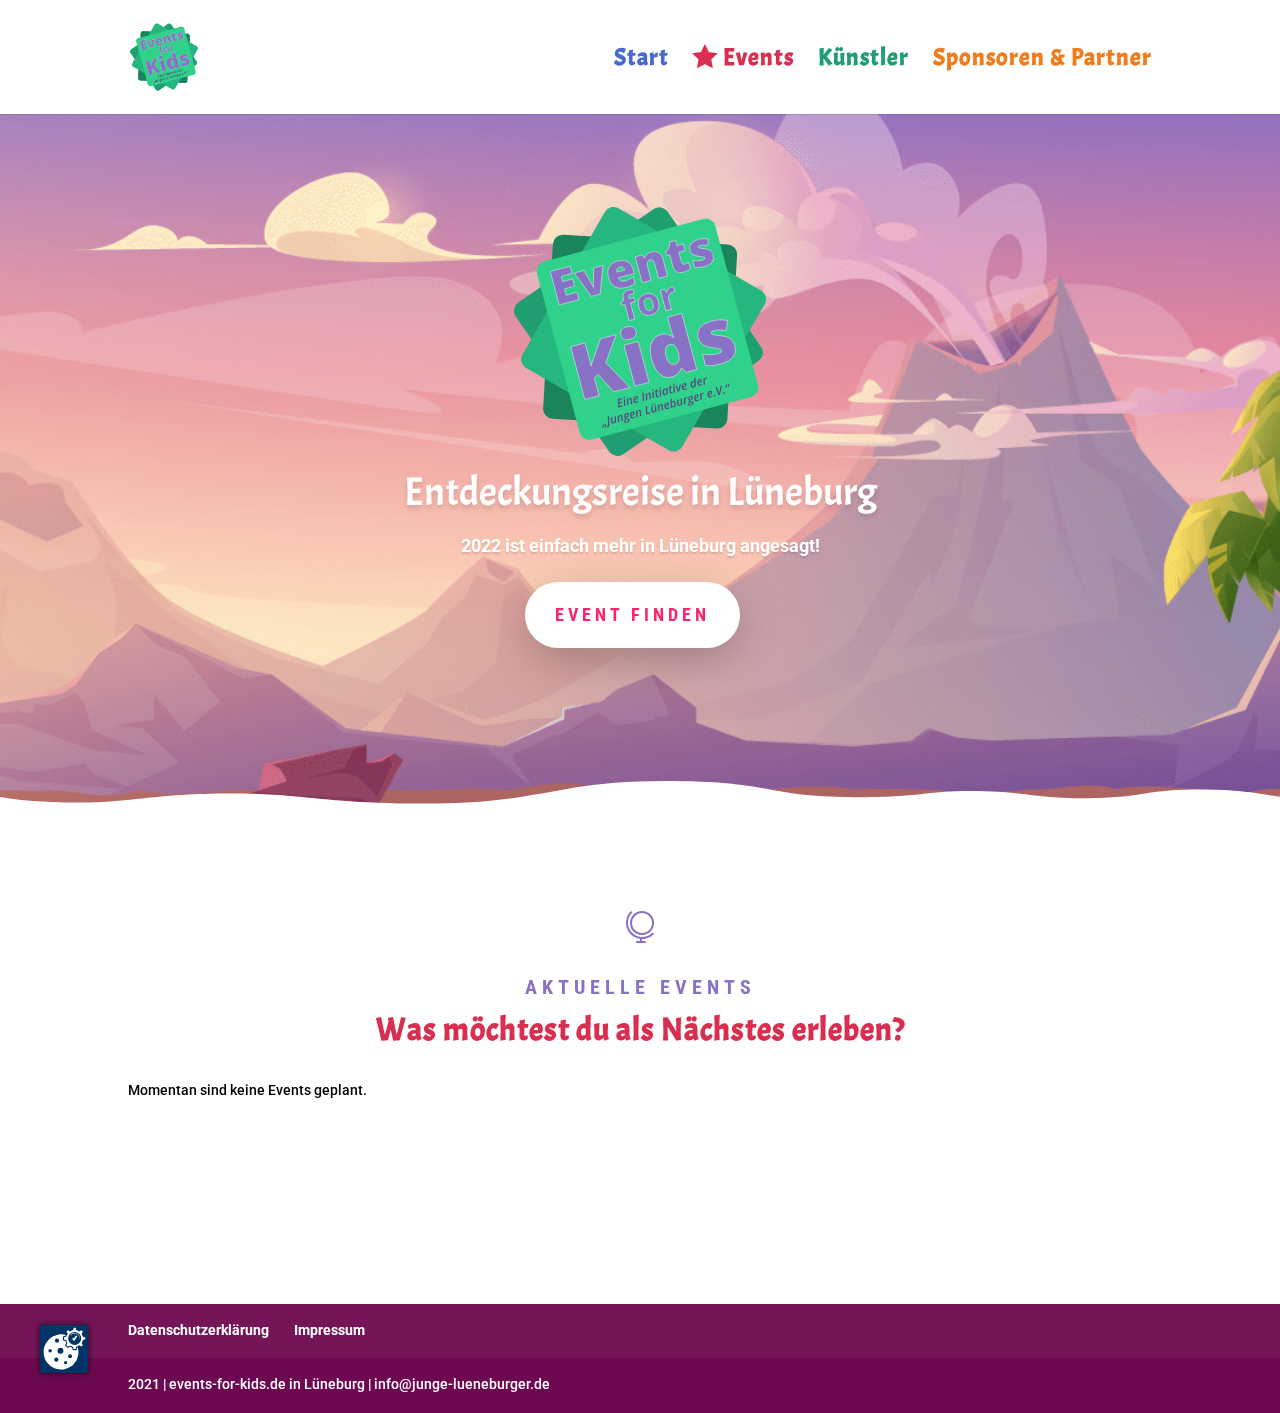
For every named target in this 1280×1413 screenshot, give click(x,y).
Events (758, 61)
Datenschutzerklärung (198, 1330)
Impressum (329, 1330)
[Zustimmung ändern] (64, 1349)
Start (641, 61)
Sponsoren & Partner (1042, 61)
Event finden (632, 614)
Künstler (863, 61)
